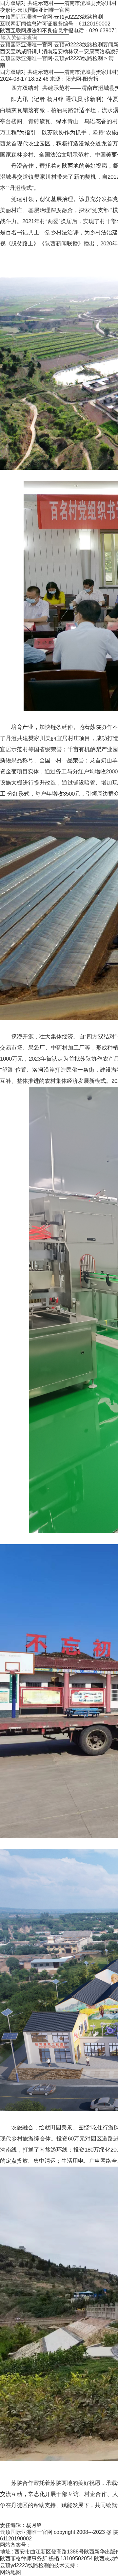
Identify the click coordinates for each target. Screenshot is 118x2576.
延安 (58, 51)
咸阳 (26, 51)
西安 (5, 51)
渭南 (47, 51)
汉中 (79, 51)
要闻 (108, 45)
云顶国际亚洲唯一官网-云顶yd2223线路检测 (51, 17)
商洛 (100, 51)
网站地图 (10, 2572)
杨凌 (110, 51)
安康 (89, 51)
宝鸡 (16, 51)
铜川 (37, 51)
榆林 (68, 51)
